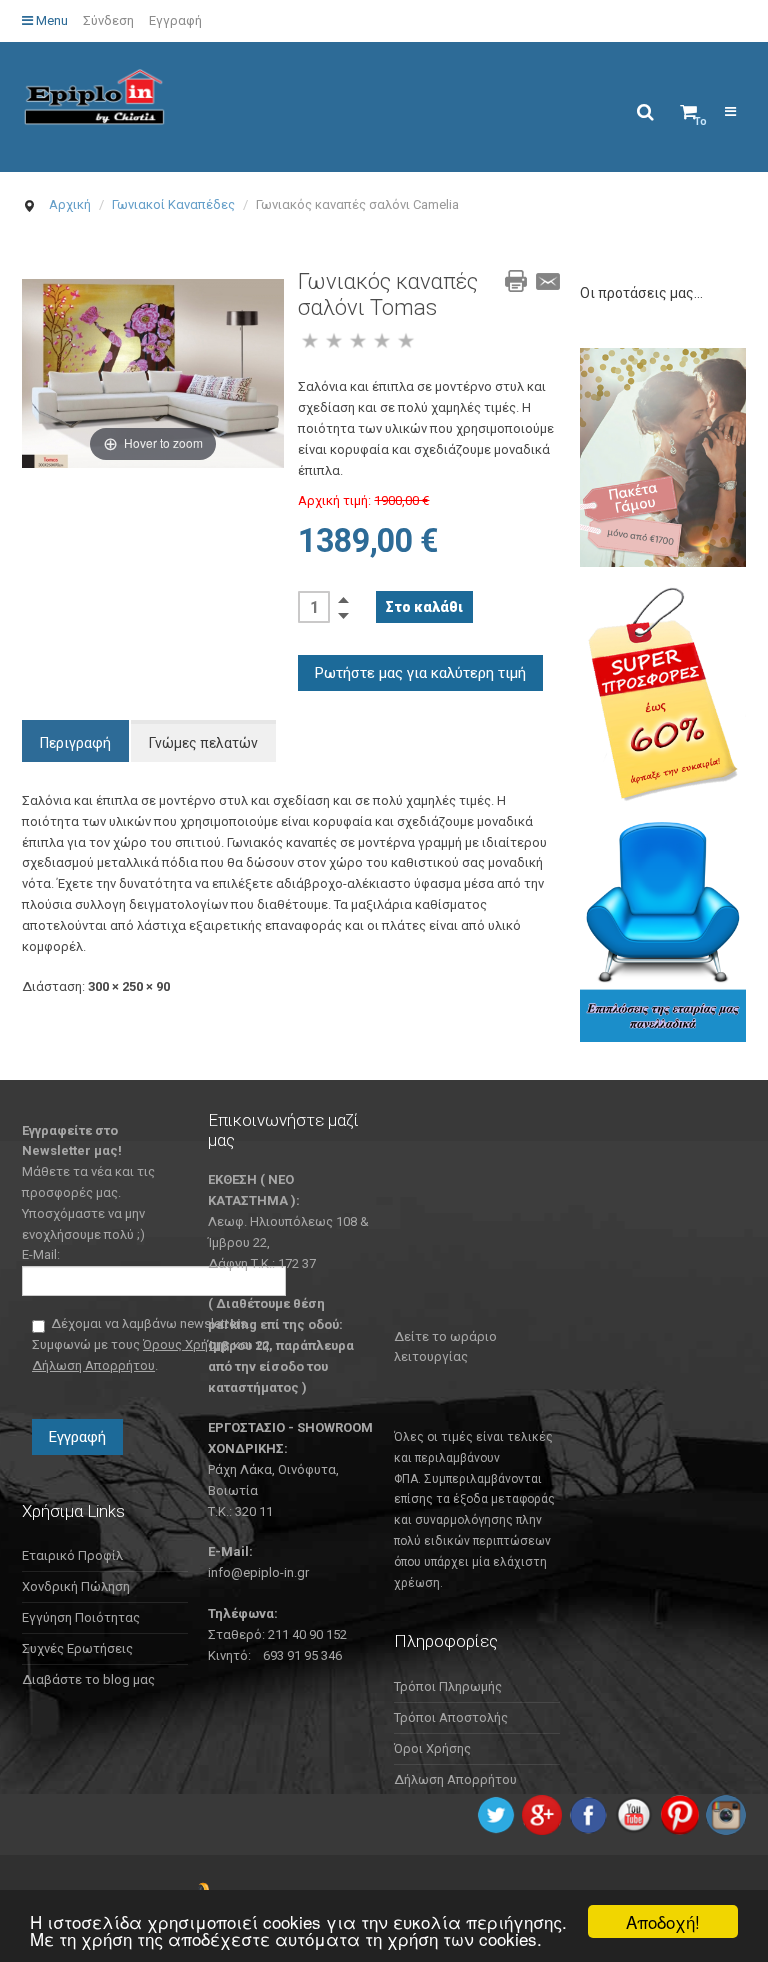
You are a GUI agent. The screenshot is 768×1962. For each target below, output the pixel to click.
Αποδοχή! (663, 1921)
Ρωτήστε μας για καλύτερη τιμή (420, 673)
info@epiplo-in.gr (258, 1572)
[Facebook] (588, 1813)
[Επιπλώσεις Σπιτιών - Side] (663, 931)
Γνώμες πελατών (203, 743)
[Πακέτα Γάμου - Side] (663, 456)
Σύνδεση (108, 20)
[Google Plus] (542, 1813)
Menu (50, 20)
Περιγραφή (75, 743)
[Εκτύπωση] (516, 281)
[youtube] (634, 1813)
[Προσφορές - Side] (663, 693)
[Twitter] (496, 1813)
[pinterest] (680, 1813)
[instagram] (726, 1813)
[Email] (548, 281)
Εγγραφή (175, 20)
